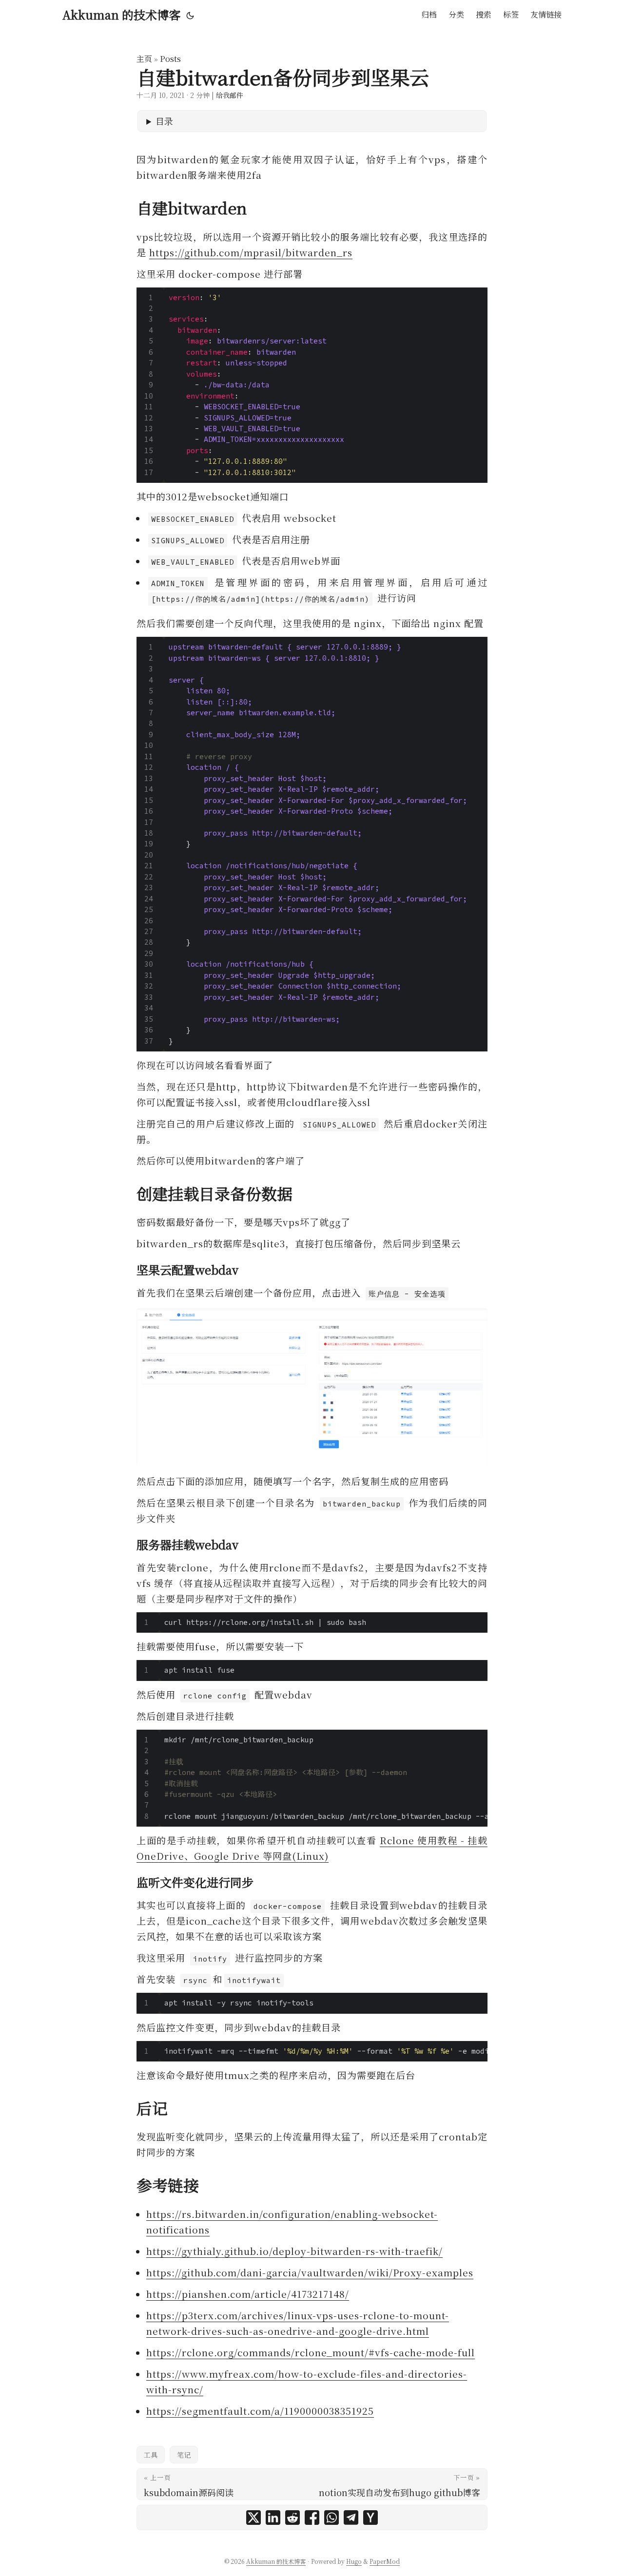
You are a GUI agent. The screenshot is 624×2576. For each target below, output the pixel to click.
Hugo (354, 2561)
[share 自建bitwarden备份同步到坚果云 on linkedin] (273, 2518)
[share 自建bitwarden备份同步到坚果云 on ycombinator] (370, 2518)
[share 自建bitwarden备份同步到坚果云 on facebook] (312, 2518)
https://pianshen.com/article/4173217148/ (248, 2294)
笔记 (184, 2455)
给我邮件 (230, 95)
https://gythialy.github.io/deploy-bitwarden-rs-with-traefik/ (294, 2251)
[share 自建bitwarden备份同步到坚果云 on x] (253, 2518)
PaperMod (385, 2561)
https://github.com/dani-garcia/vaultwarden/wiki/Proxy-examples (310, 2272)
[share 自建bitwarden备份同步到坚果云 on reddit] (292, 2518)
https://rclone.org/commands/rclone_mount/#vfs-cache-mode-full (311, 2352)
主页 (144, 59)
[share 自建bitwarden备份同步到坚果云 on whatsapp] (331, 2518)
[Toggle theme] (190, 15)
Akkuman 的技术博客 (121, 14)
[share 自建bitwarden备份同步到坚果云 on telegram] (351, 2518)
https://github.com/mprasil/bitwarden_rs (251, 252)
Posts (170, 59)
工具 (151, 2455)
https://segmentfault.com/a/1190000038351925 (260, 2411)
